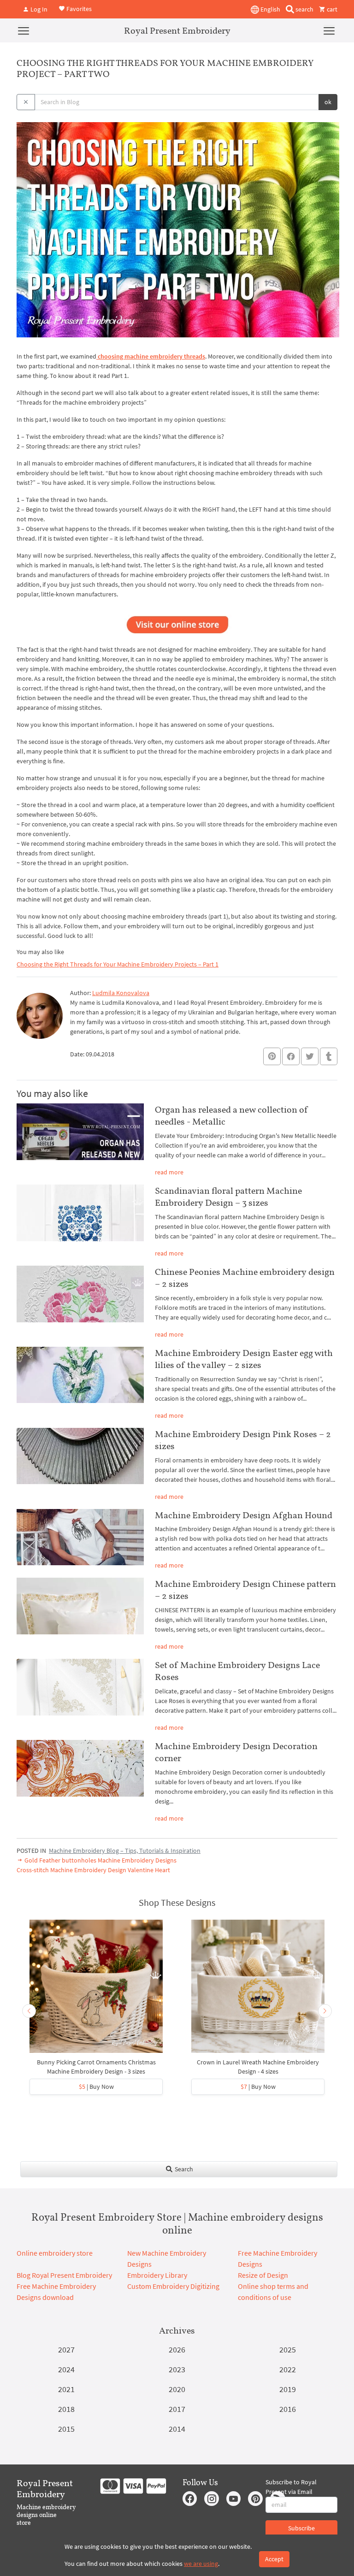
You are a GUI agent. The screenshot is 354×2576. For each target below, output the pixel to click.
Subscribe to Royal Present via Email (291, 2487)
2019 (288, 2389)
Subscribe (301, 2528)
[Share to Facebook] (291, 1056)
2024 (66, 2369)
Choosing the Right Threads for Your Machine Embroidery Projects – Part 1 (118, 964)
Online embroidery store (55, 2253)
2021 (66, 2389)
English (270, 9)
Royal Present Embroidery (177, 30)
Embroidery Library (157, 2275)
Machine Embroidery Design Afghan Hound (244, 1515)
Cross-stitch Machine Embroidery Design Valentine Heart (93, 1870)
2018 (66, 2409)
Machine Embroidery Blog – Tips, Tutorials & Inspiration (125, 1851)
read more (169, 1172)
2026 (177, 2349)
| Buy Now (96, 2087)
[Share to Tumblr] (329, 1057)
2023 (177, 2369)
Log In (38, 9)
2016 (288, 2409)
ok (328, 102)
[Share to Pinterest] (272, 1056)
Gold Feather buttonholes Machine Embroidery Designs (100, 1860)
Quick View (96, 1991)
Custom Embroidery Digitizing (173, 2286)
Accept (274, 2559)
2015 (66, 2429)
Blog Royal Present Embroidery (64, 2275)
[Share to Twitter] (310, 1056)
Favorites (78, 8)
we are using (201, 2564)
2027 (66, 2349)
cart (331, 9)
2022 (288, 2369)
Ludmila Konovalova (121, 993)
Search (183, 2169)
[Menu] (24, 30)
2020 (177, 2389)
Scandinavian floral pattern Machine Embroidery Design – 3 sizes (228, 1197)
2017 (177, 2409)
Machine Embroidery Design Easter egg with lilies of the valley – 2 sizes (244, 1359)
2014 (177, 2429)
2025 (288, 2349)
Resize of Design (263, 2275)
